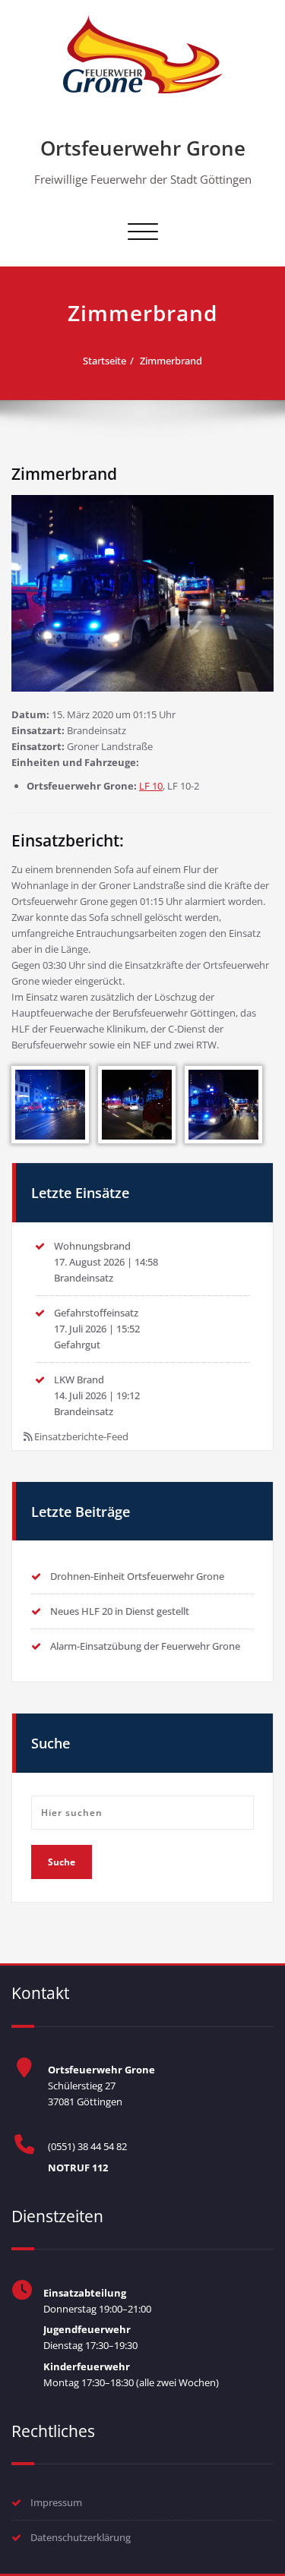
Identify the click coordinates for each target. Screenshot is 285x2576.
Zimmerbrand (171, 361)
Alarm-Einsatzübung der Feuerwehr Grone (145, 1646)
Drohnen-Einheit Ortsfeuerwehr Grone (137, 1576)
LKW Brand (79, 1379)
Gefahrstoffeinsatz (96, 1313)
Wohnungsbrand (92, 1246)
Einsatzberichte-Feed (81, 1436)
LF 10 (151, 786)
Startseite (104, 361)
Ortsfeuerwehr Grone (143, 148)
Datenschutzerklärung (81, 2537)
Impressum (56, 2502)
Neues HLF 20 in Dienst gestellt (120, 1611)
